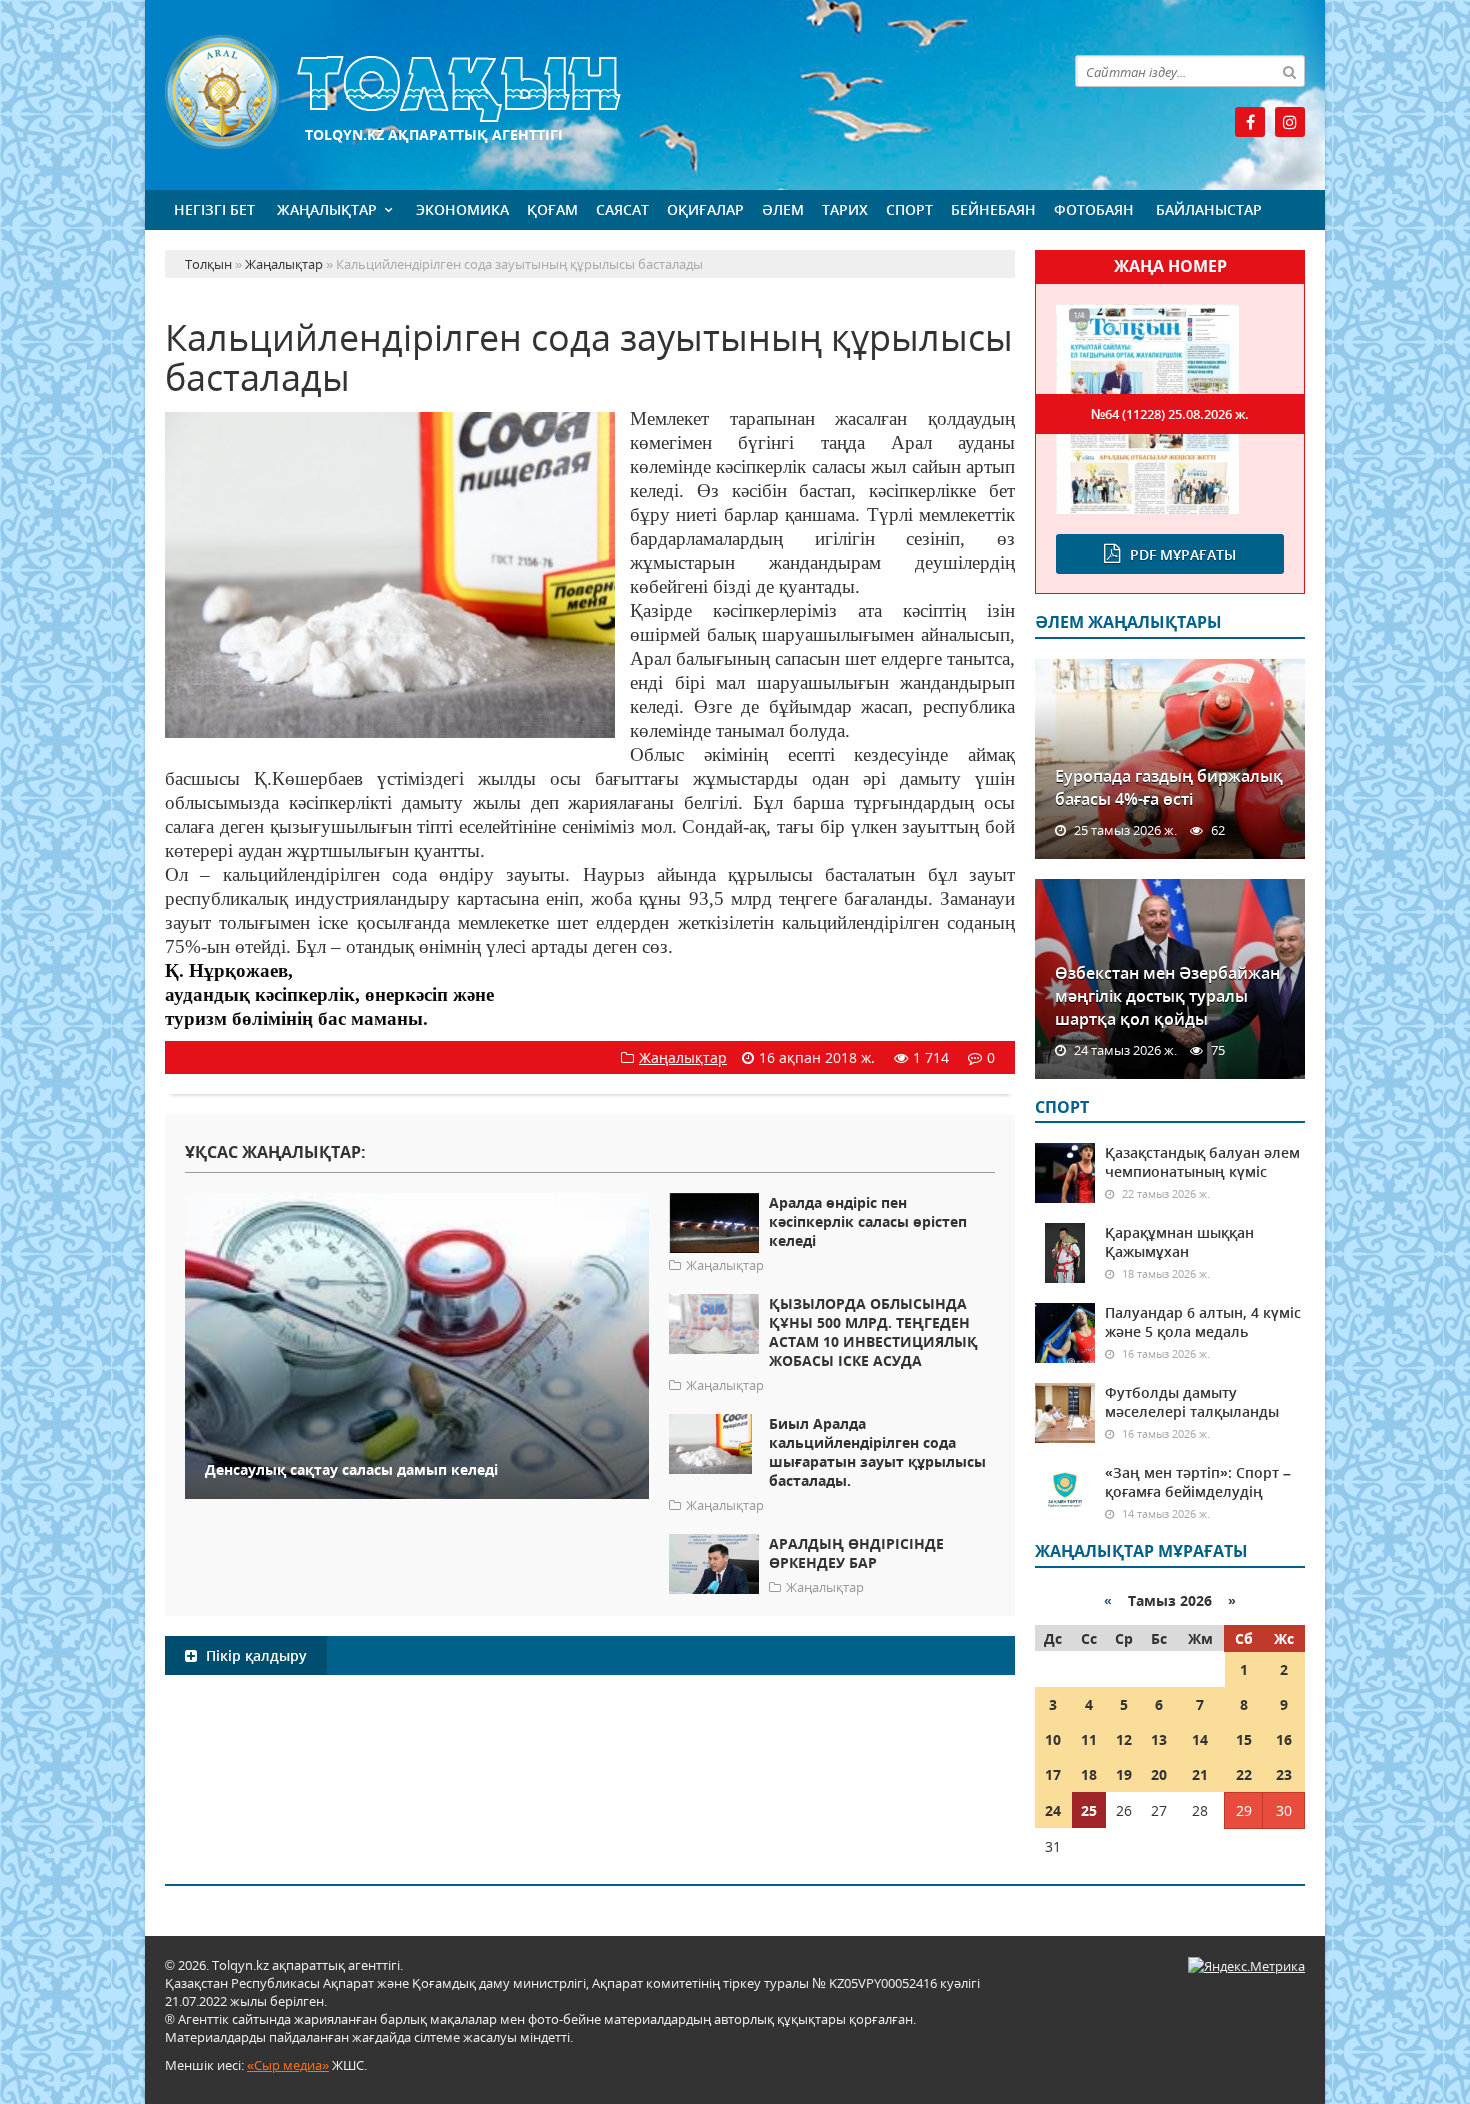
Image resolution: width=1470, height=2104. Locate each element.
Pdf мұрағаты (1183, 554)
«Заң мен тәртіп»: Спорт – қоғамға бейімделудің (1198, 1482)
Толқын (590, 92)
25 (1089, 1810)
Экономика (462, 209)
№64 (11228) (1170, 414)
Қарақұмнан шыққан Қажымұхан (1179, 1242)
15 (1244, 1739)
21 (1200, 1774)
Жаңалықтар (327, 209)
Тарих (845, 209)
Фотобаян (1094, 209)
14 (1200, 1739)
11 (1089, 1739)
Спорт (909, 209)
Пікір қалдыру (254, 1655)
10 (1053, 1739)
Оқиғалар (705, 209)
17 (1053, 1774)
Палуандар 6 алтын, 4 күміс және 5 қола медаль (1203, 1322)
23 (1284, 1774)
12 (1124, 1739)
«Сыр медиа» (288, 2065)
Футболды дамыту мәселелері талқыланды (1192, 1402)
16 (1284, 1739)
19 (1124, 1774)
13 (1159, 1739)
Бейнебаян (993, 209)
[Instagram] (1290, 122)
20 (1159, 1774)
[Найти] (1289, 71)
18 (1089, 1774)
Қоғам (552, 209)
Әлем (783, 209)
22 (1244, 1774)
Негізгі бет (214, 209)
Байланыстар (1209, 209)
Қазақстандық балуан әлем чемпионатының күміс (1202, 1162)
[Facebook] (1250, 122)
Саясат (622, 209)
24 (1053, 1810)
